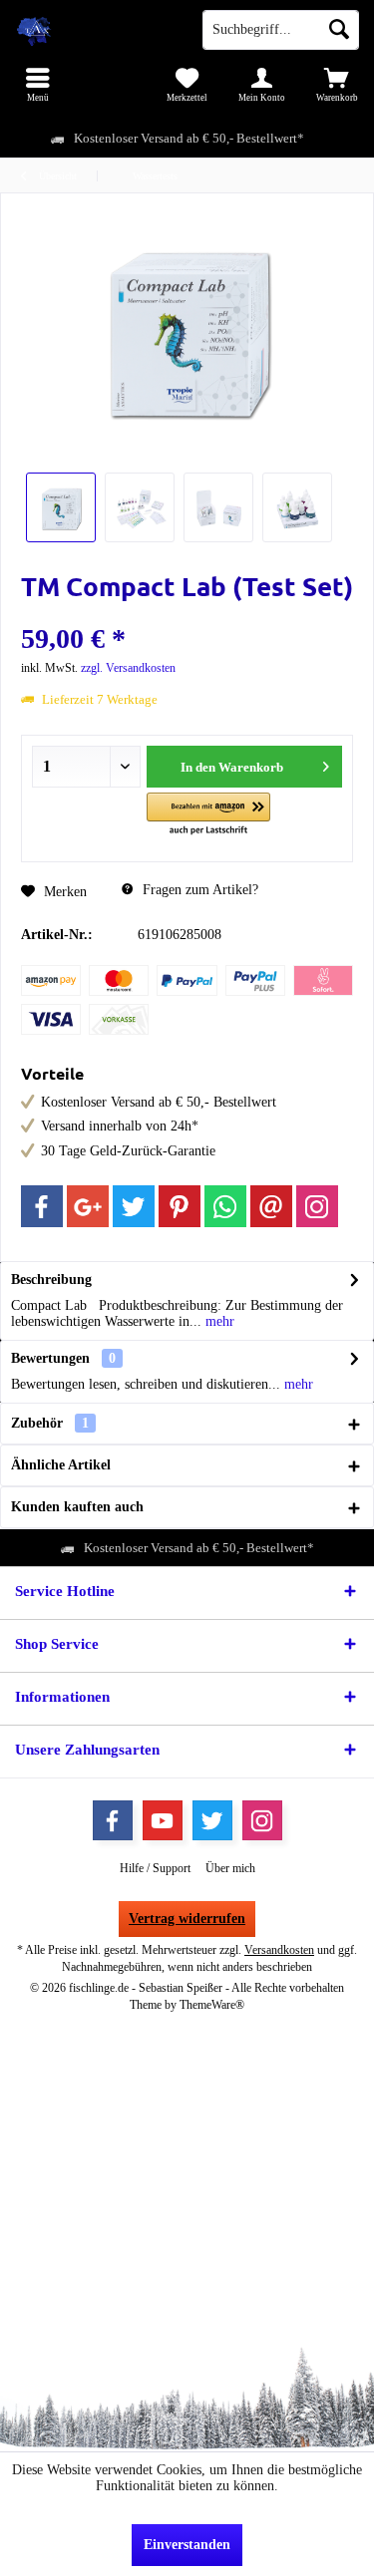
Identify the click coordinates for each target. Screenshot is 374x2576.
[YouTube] (163, 1820)
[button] (208, 815)
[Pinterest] (180, 1206)
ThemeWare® (212, 2005)
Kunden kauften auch (77, 1507)
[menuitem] (37, 85)
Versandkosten (279, 1950)
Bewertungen (50, 1358)
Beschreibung (51, 1280)
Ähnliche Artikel (61, 1465)
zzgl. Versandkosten (128, 668)
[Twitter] (134, 1206)
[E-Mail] (271, 1206)
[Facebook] (42, 1206)
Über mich (230, 1868)
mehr (218, 1321)
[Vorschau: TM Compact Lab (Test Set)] (61, 507)
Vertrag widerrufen (187, 1919)
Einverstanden (187, 2545)
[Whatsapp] (225, 1206)
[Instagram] (317, 1206)
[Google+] (88, 1206)
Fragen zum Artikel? (198, 890)
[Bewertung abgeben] (187, 613)
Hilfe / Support (155, 1868)
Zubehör (50, 1423)
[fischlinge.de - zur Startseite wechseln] (94, 30)
